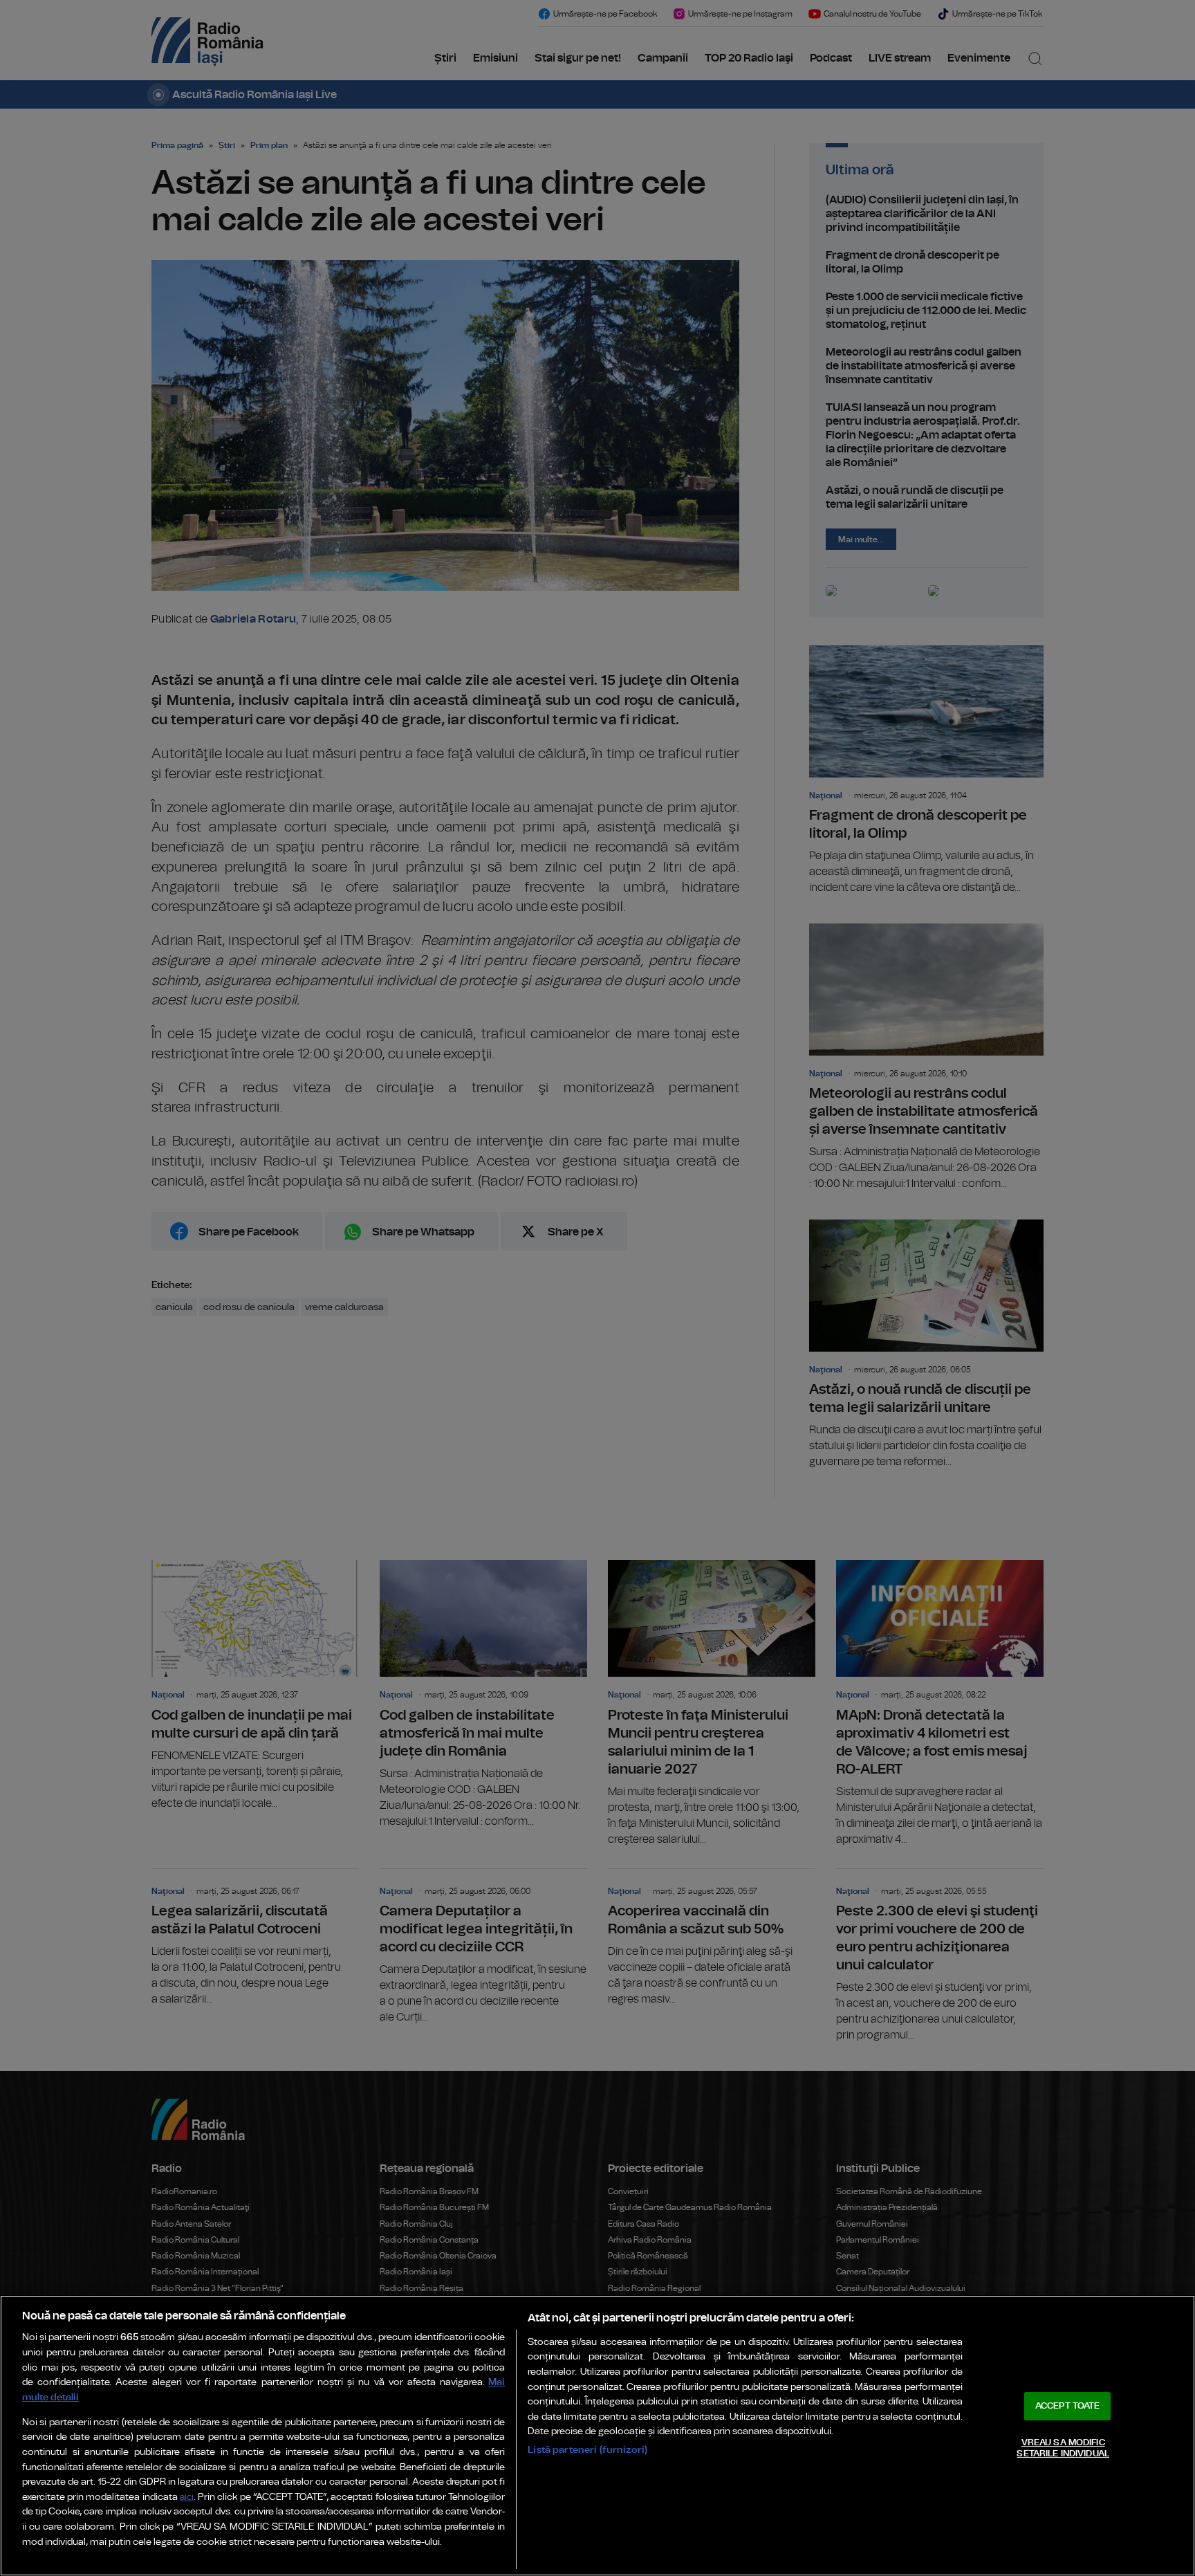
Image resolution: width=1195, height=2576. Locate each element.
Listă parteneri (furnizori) (587, 2450)
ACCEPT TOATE (1068, 2406)
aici (187, 2497)
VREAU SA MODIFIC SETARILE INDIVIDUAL (1063, 2448)
